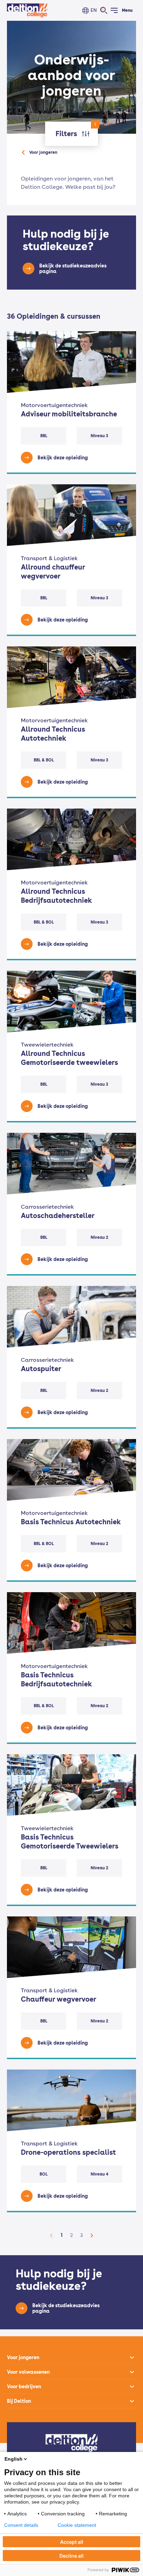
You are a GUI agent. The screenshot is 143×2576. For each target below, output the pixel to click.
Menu (127, 10)
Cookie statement (77, 2525)
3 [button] (82, 2235)
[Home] (27, 10)
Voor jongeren (43, 152)
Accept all (72, 2542)
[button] (51, 2235)
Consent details (21, 2525)
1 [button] (62, 2235)
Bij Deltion (19, 2401)
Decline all (71, 2556)
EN (94, 10)
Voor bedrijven (24, 2387)
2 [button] (71, 2235)
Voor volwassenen (28, 2372)
